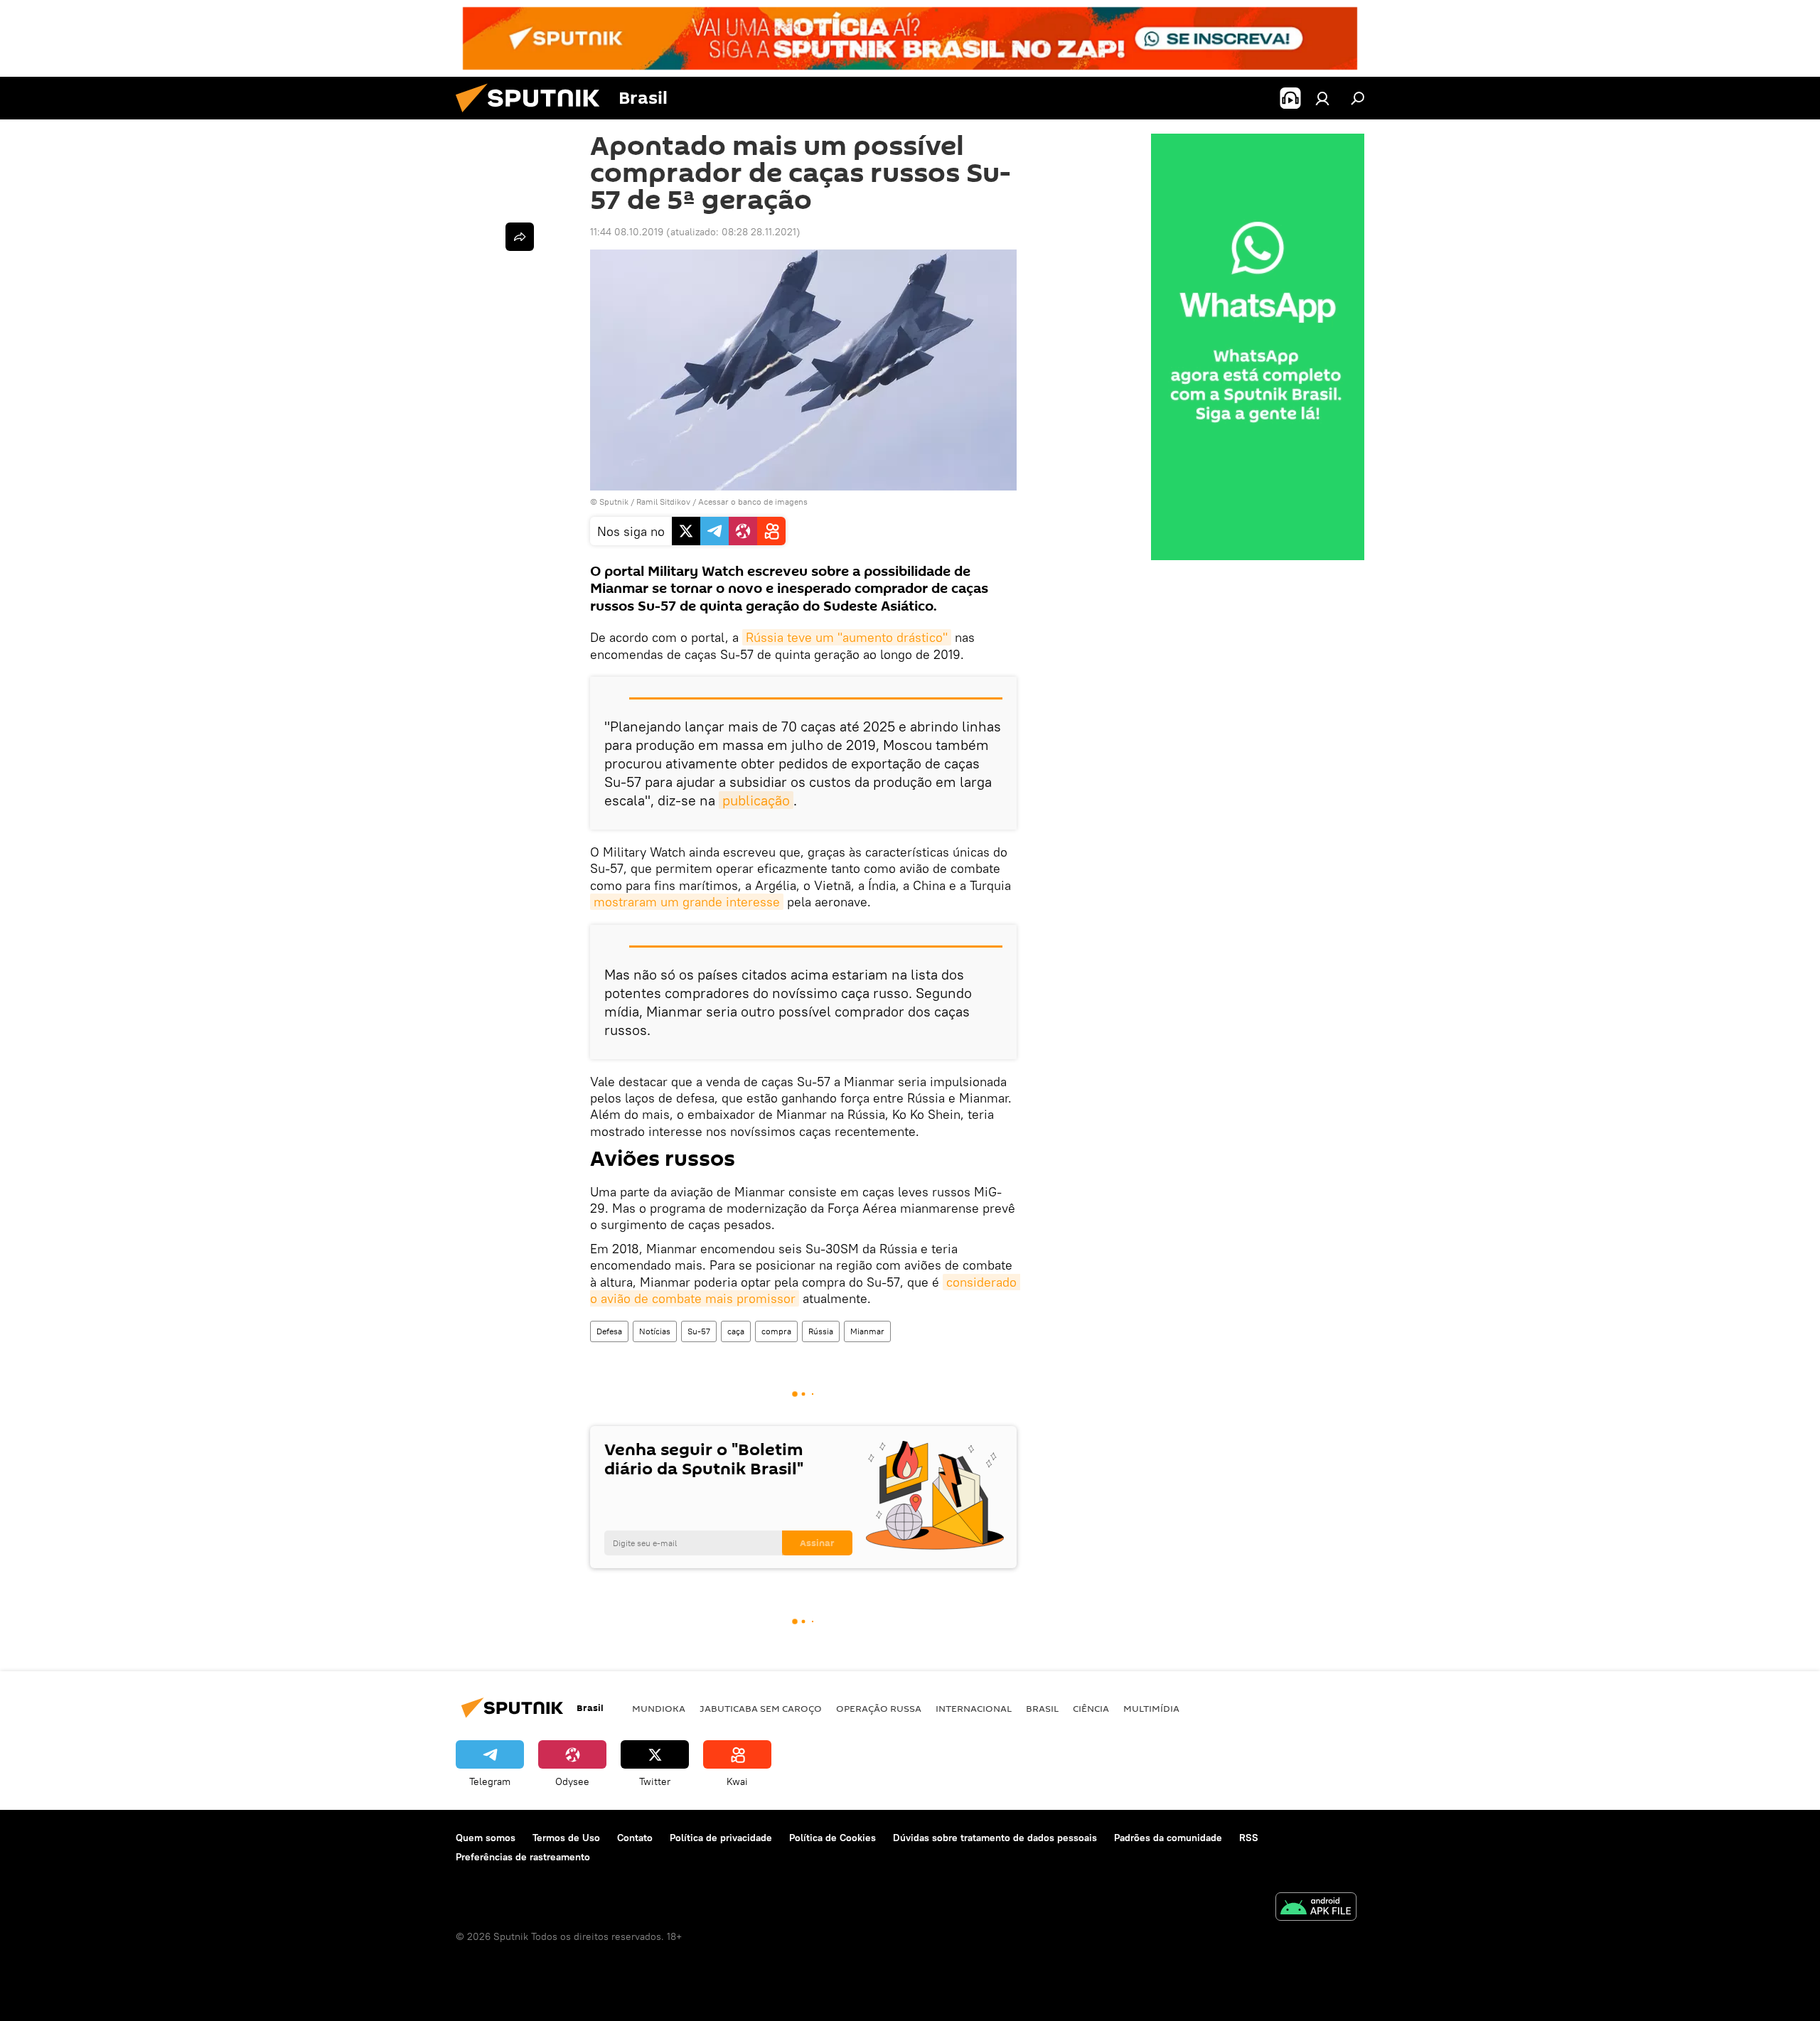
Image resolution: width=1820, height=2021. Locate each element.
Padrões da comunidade (1168, 1838)
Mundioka (659, 1708)
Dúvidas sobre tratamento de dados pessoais (995, 1838)
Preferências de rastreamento (523, 1857)
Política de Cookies (833, 1838)
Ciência (1091, 1708)
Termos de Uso (566, 1838)
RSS (1249, 1838)
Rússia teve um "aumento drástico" (847, 637)
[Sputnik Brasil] (533, 116)
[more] (520, 237)
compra (776, 1331)
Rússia (821, 1331)
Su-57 (699, 1331)
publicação (756, 800)
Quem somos (486, 1838)
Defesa (609, 1331)
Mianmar (867, 1331)
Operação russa (879, 1708)
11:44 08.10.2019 (627, 232)
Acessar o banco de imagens (753, 502)
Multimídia (1151, 1708)
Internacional (974, 1708)
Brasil (1042, 1708)
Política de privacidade (721, 1838)
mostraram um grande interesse (687, 902)
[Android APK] (1316, 1908)
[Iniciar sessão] (1322, 98)
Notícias (655, 1331)
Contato (635, 1838)
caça (736, 1331)
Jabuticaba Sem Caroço (761, 1708)
